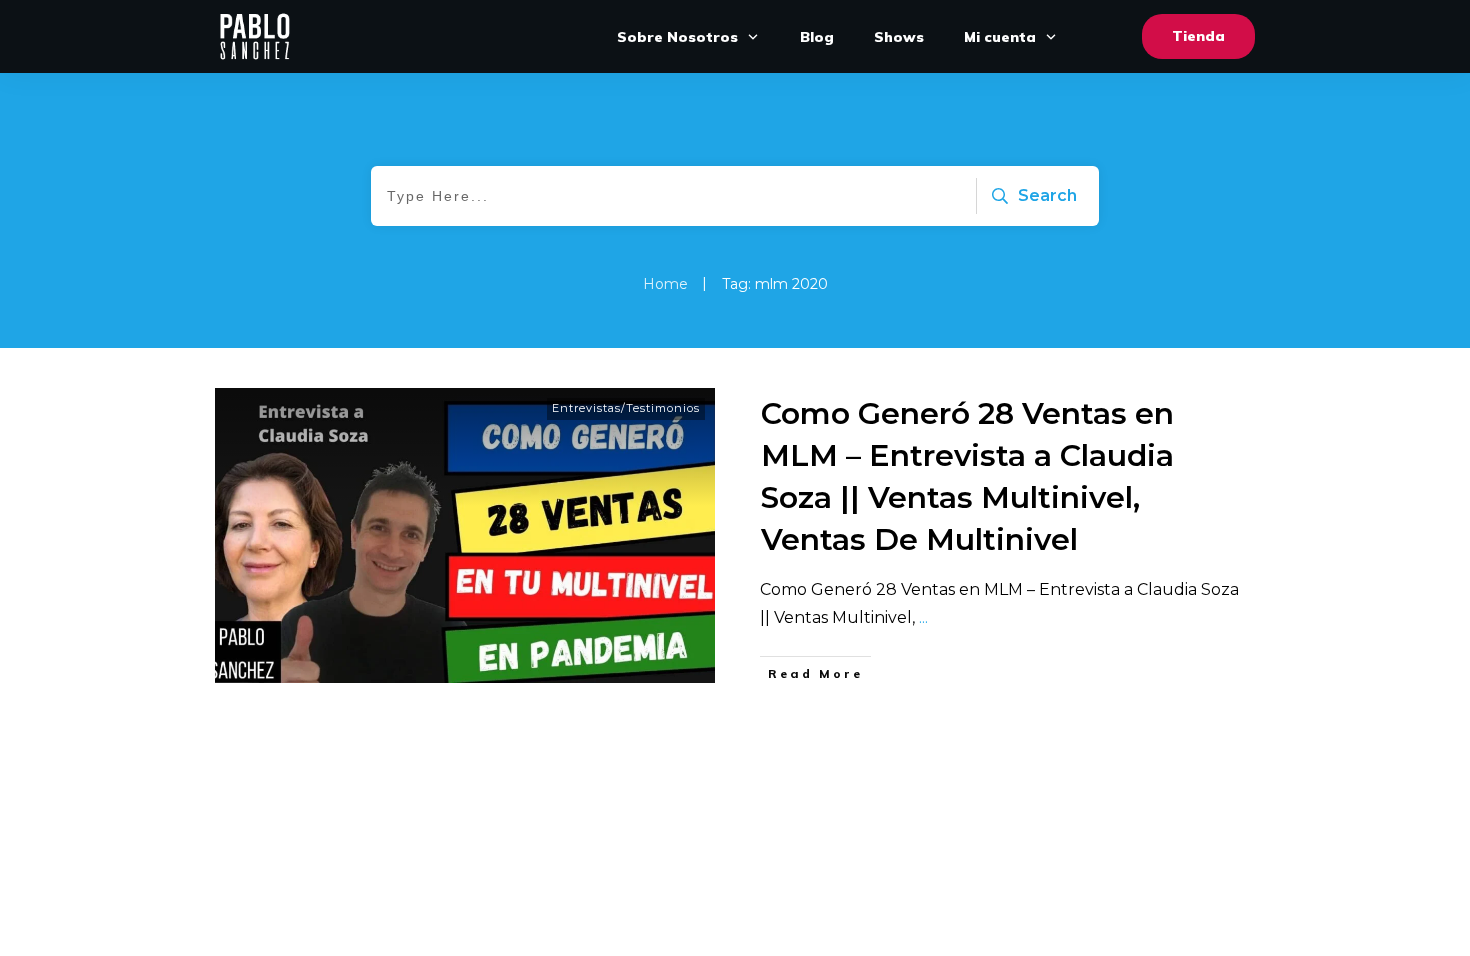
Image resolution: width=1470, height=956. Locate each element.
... (923, 617)
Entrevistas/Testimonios (626, 408)
